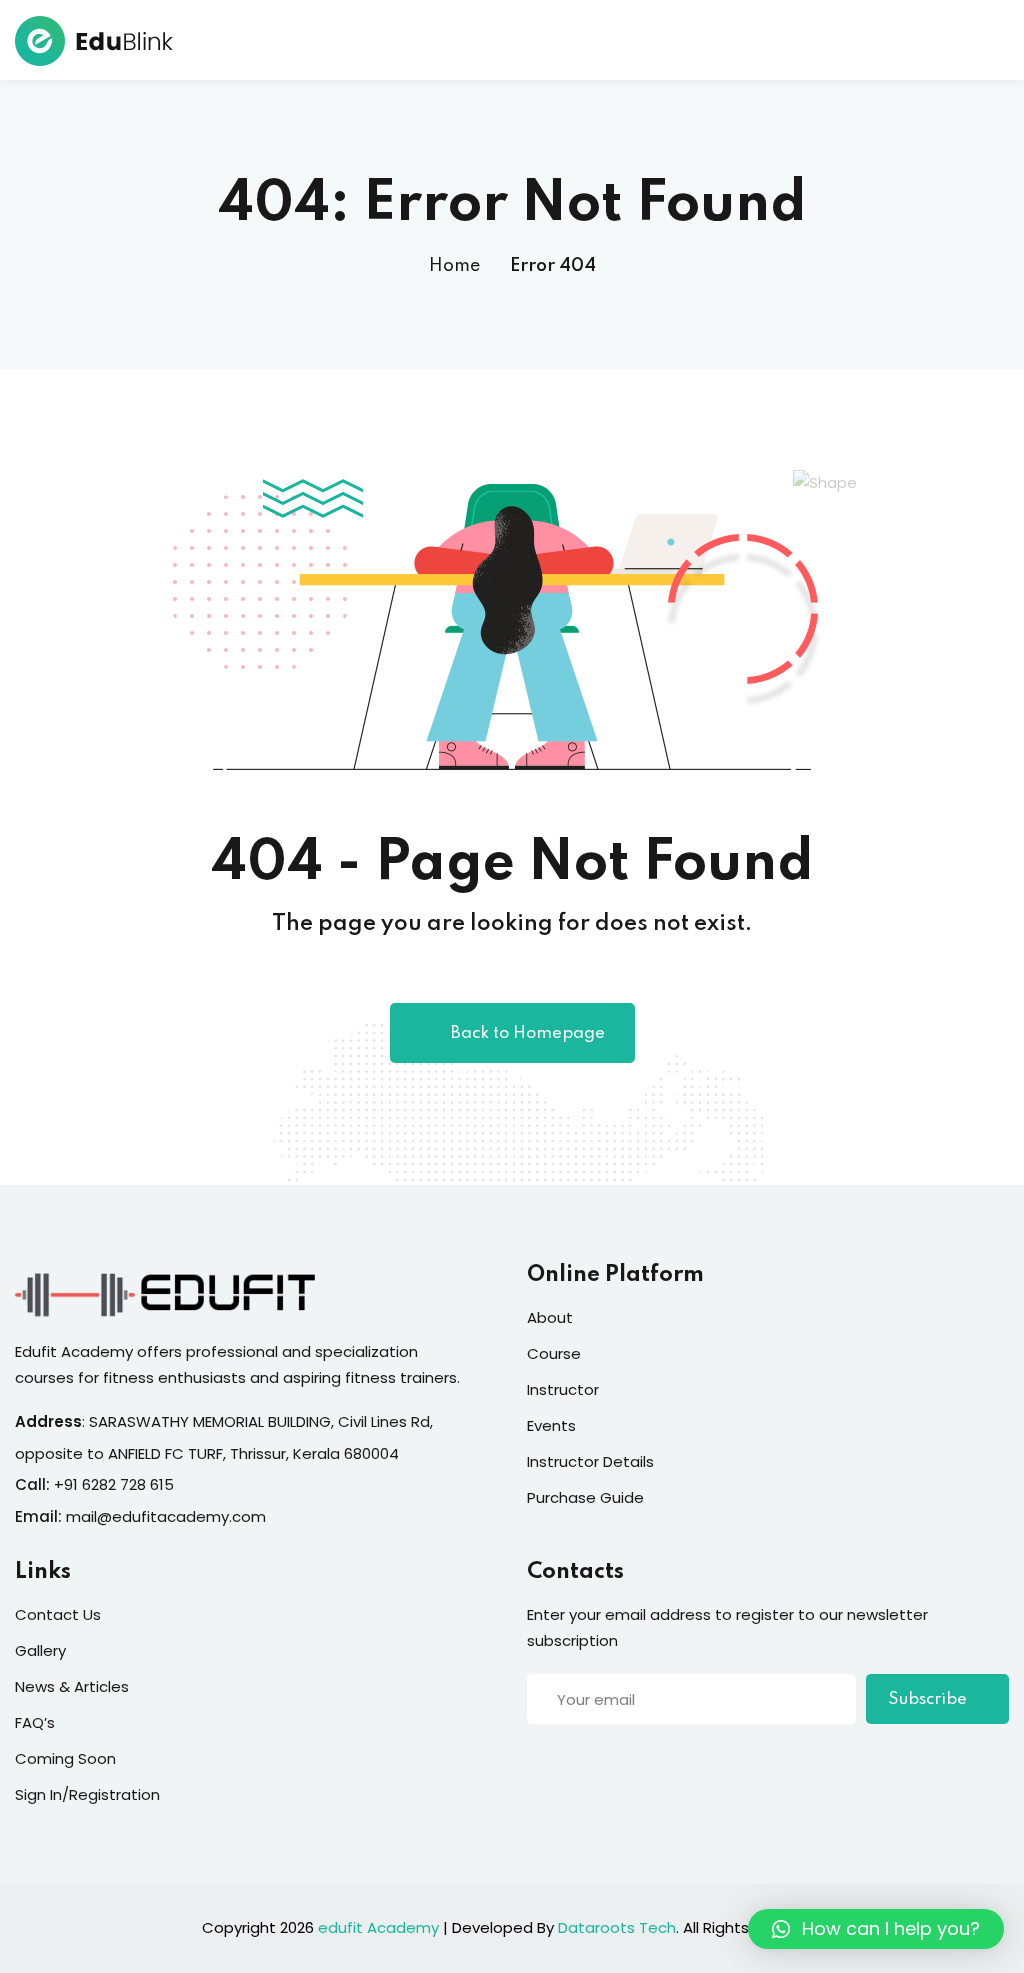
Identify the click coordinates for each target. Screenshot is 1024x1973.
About (550, 1317)
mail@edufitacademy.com (166, 1516)
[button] (876, 1929)
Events (551, 1425)
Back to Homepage (528, 1033)
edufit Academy (378, 1927)
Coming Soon (65, 1758)
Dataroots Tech (617, 1927)
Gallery (40, 1650)
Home (454, 266)
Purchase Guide (585, 1497)
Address (48, 1421)
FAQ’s (35, 1722)
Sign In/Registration (87, 1794)
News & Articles (72, 1686)
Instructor (563, 1389)
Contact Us (58, 1614)
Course (554, 1353)
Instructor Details (590, 1461)
